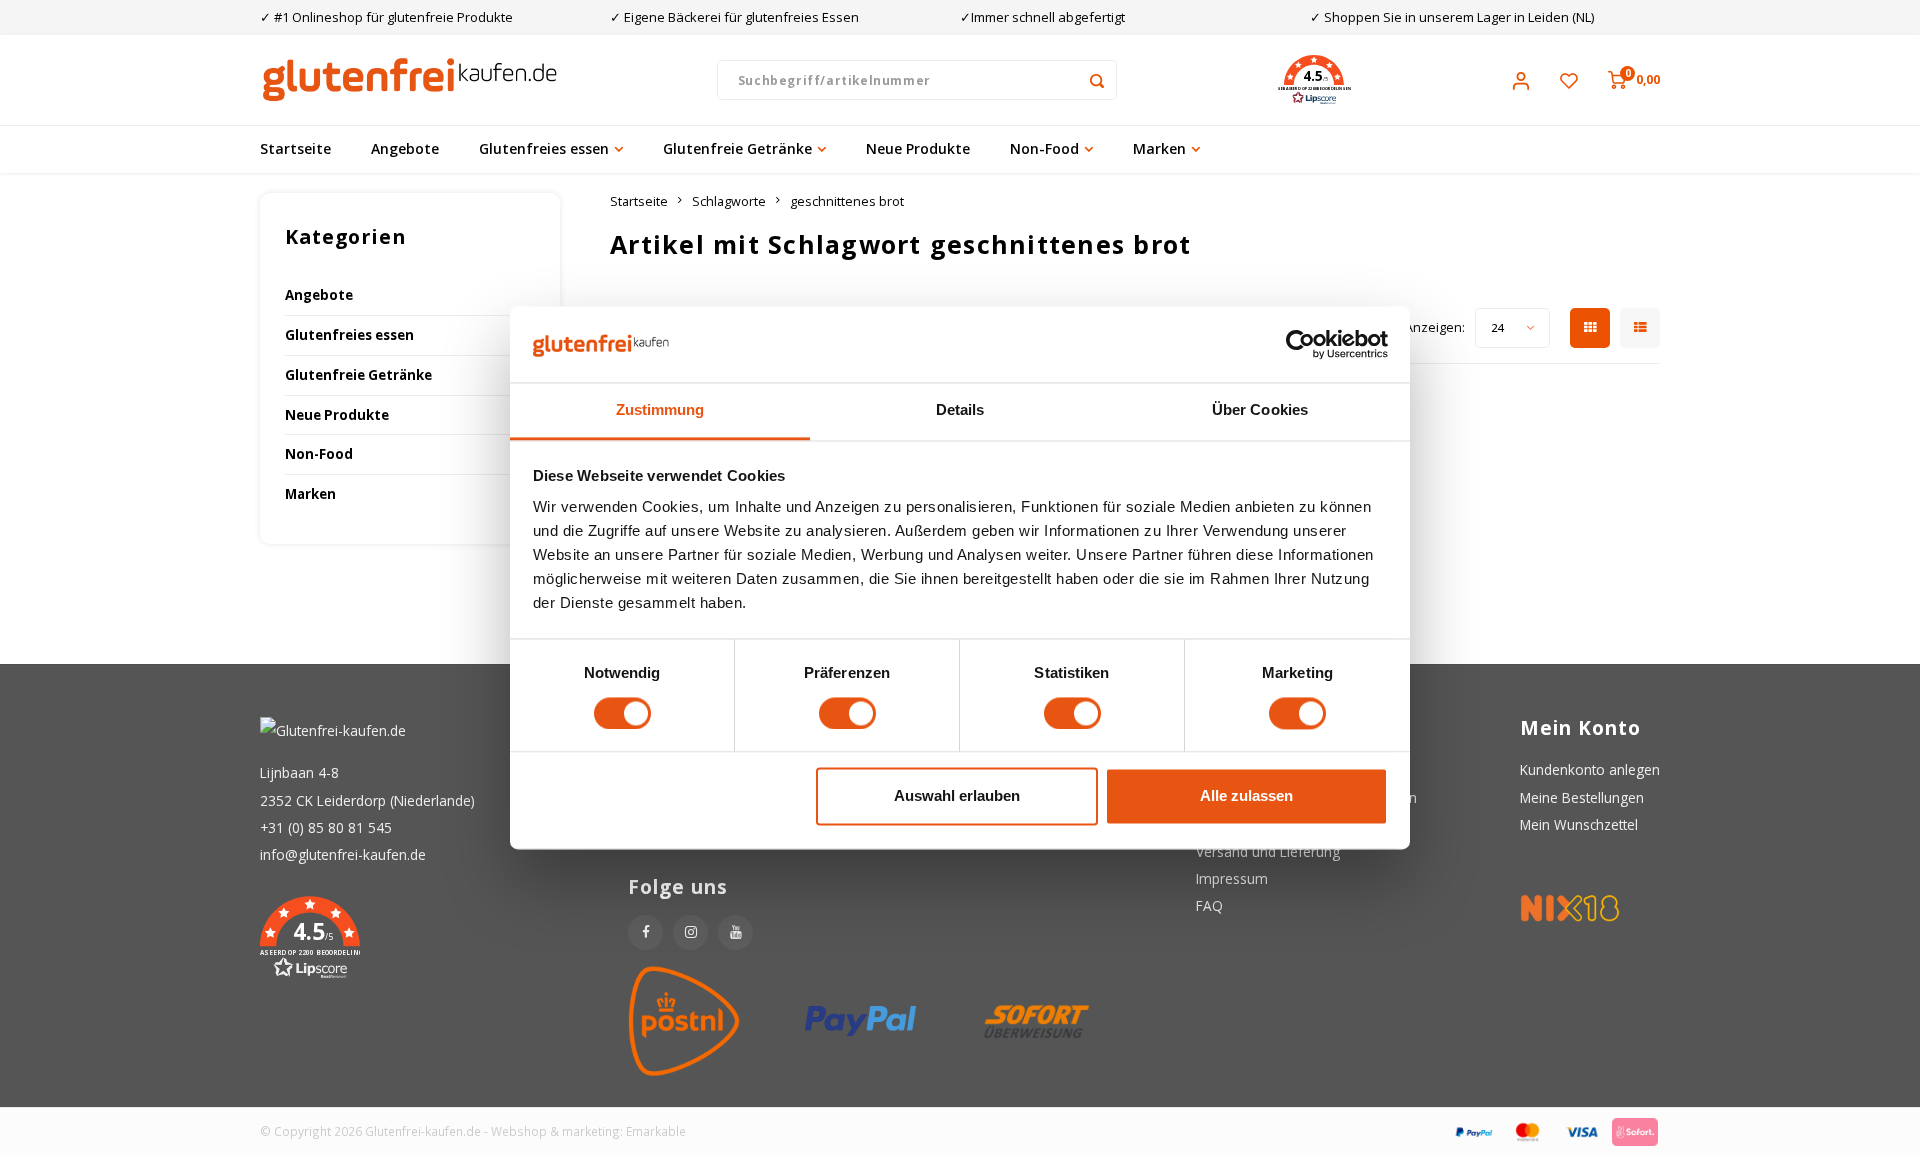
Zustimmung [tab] (660, 410)
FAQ (1209, 905)
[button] (1314, 80)
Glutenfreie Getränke (737, 148)
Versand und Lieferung (1268, 851)
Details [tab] (960, 410)
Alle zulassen (1246, 796)
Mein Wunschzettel (1579, 824)
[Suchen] (1097, 80)
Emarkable (656, 1131)
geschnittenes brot (847, 201)
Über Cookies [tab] (1260, 410)
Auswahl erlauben (957, 796)
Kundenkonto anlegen (1590, 769)
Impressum (1232, 878)
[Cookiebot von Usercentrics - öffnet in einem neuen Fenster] (1300, 344)
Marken (1159, 148)
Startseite (295, 148)
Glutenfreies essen (544, 148)
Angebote (405, 148)
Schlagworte (729, 201)
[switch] (847, 713)
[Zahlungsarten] (1473, 1129)
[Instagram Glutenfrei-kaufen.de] (690, 932)
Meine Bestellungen (1582, 797)
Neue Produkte (918, 148)
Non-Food (1044, 148)
